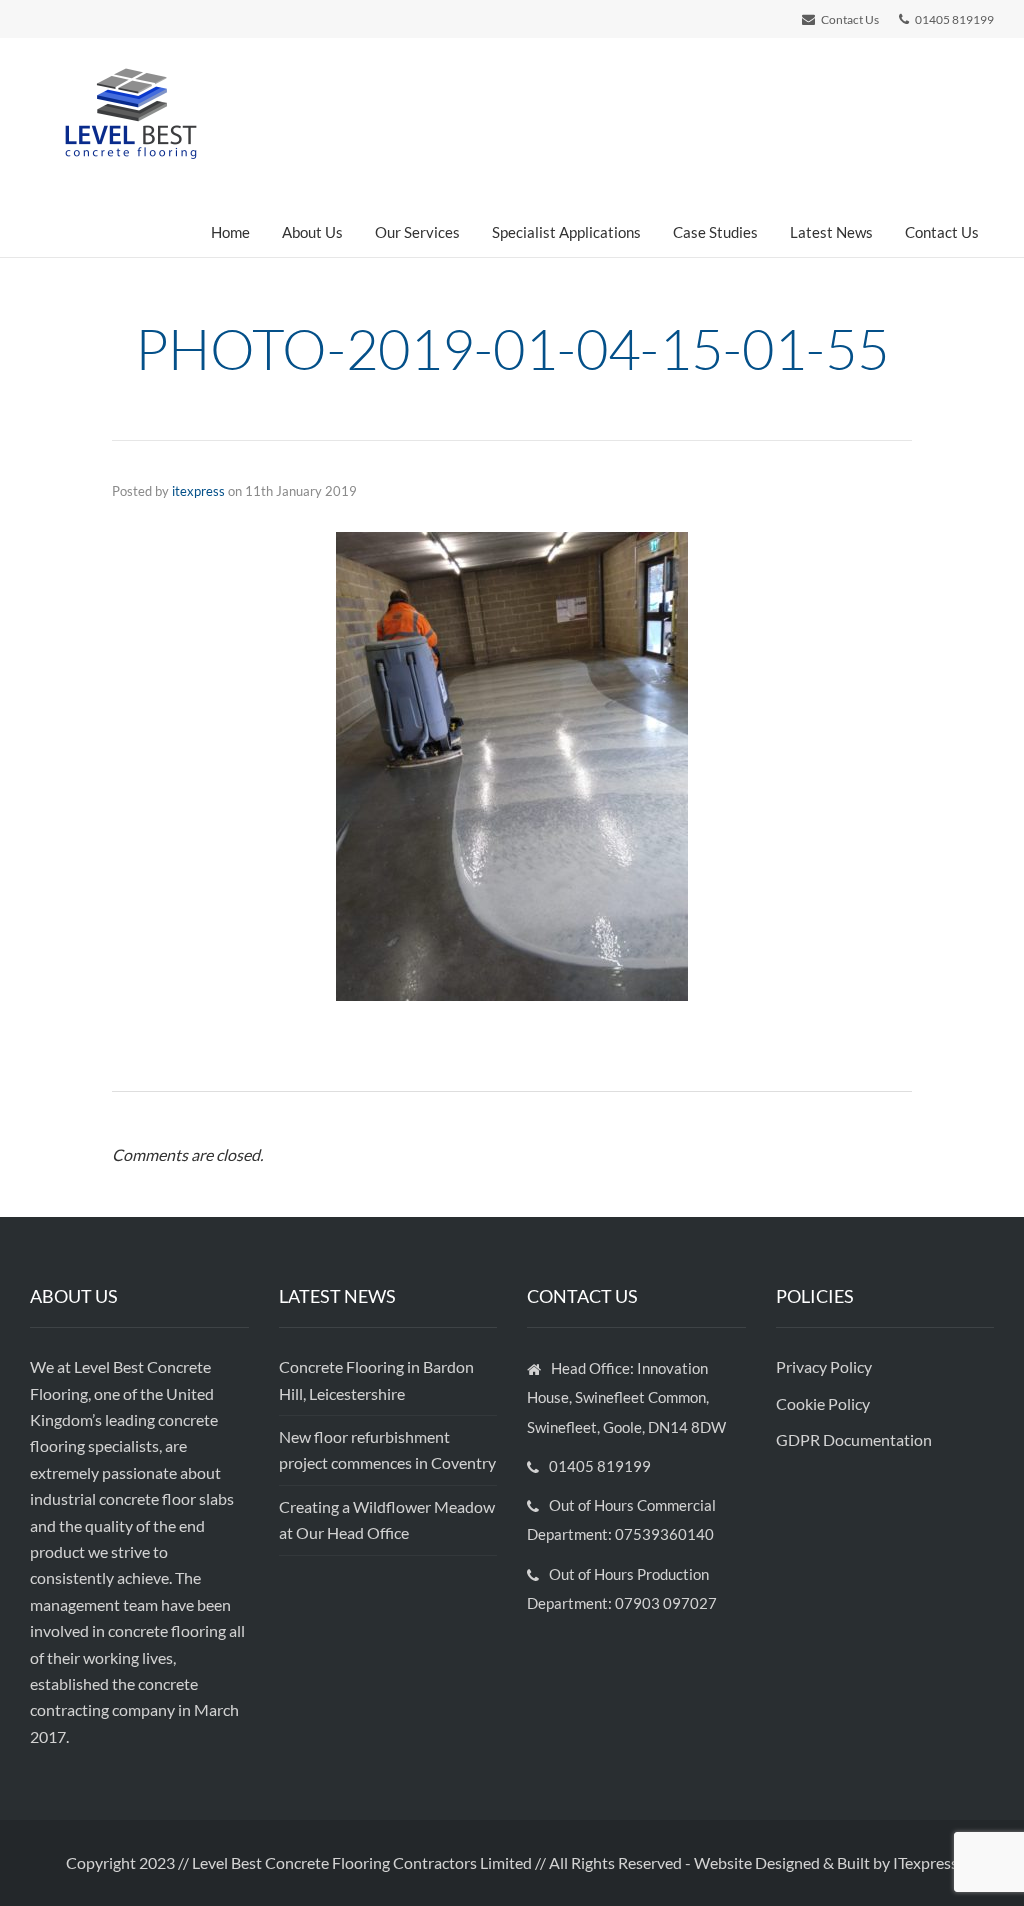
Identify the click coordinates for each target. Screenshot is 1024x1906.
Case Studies (715, 232)
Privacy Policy (825, 1366)
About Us (312, 232)
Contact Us (942, 232)
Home (230, 232)
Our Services (417, 232)
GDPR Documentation (854, 1439)
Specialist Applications (566, 232)
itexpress (198, 491)
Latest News (831, 232)
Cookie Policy (824, 1403)
